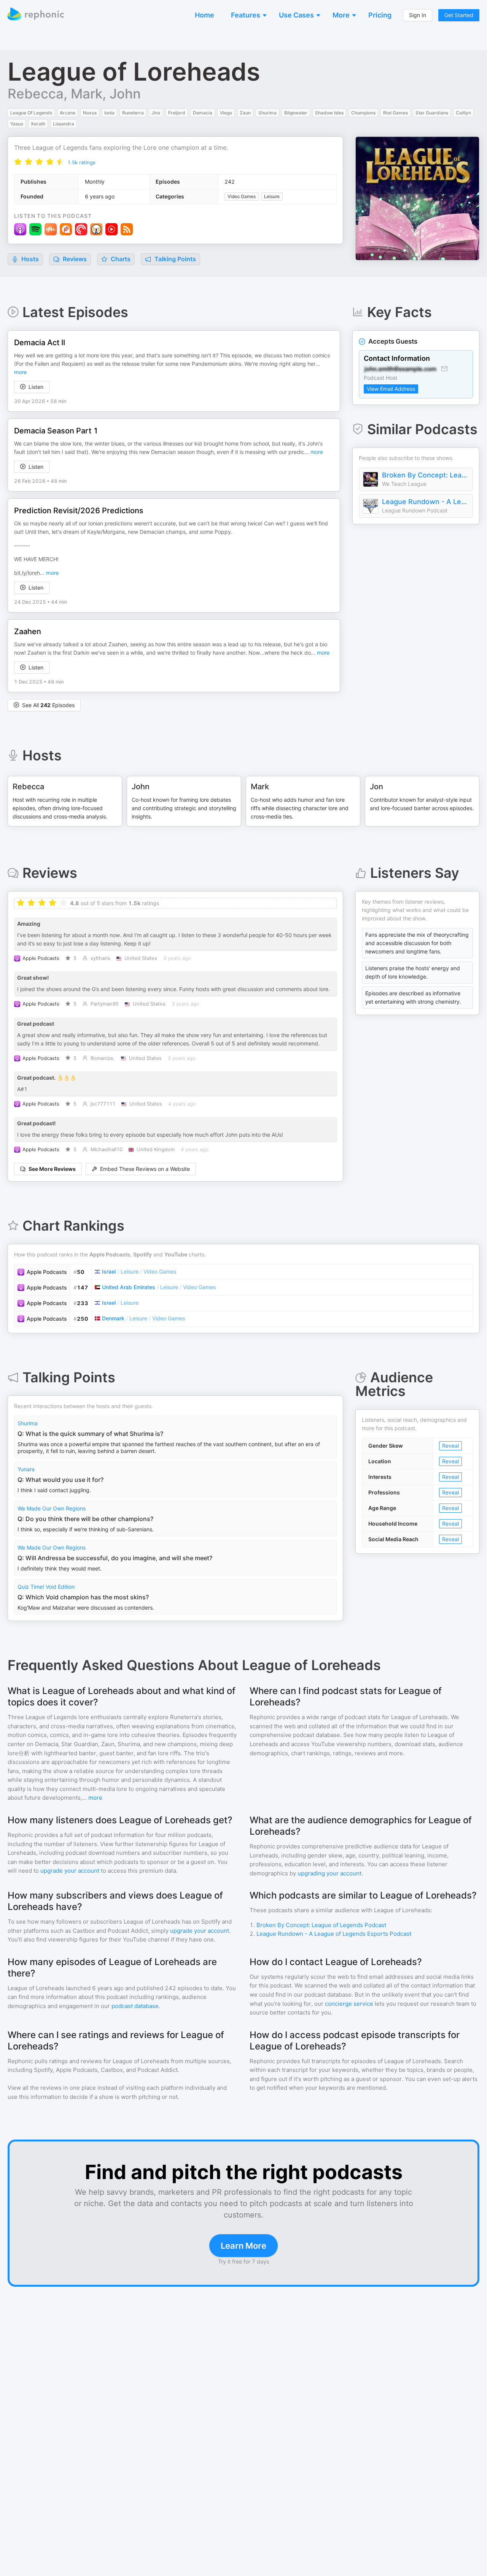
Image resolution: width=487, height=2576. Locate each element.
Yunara (26, 1469)
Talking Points (174, 259)
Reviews (74, 259)
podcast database (135, 2006)
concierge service (349, 2004)
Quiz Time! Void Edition (46, 1587)
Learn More (243, 2246)
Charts (120, 259)
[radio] (18, 162)
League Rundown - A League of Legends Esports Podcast (425, 502)
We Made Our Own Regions (52, 1508)
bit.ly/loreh (27, 573)
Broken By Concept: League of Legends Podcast (425, 475)
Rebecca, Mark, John (74, 94)
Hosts (30, 259)
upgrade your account (70, 1871)
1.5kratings (81, 162)
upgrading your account (329, 1873)
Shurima (28, 1423)
